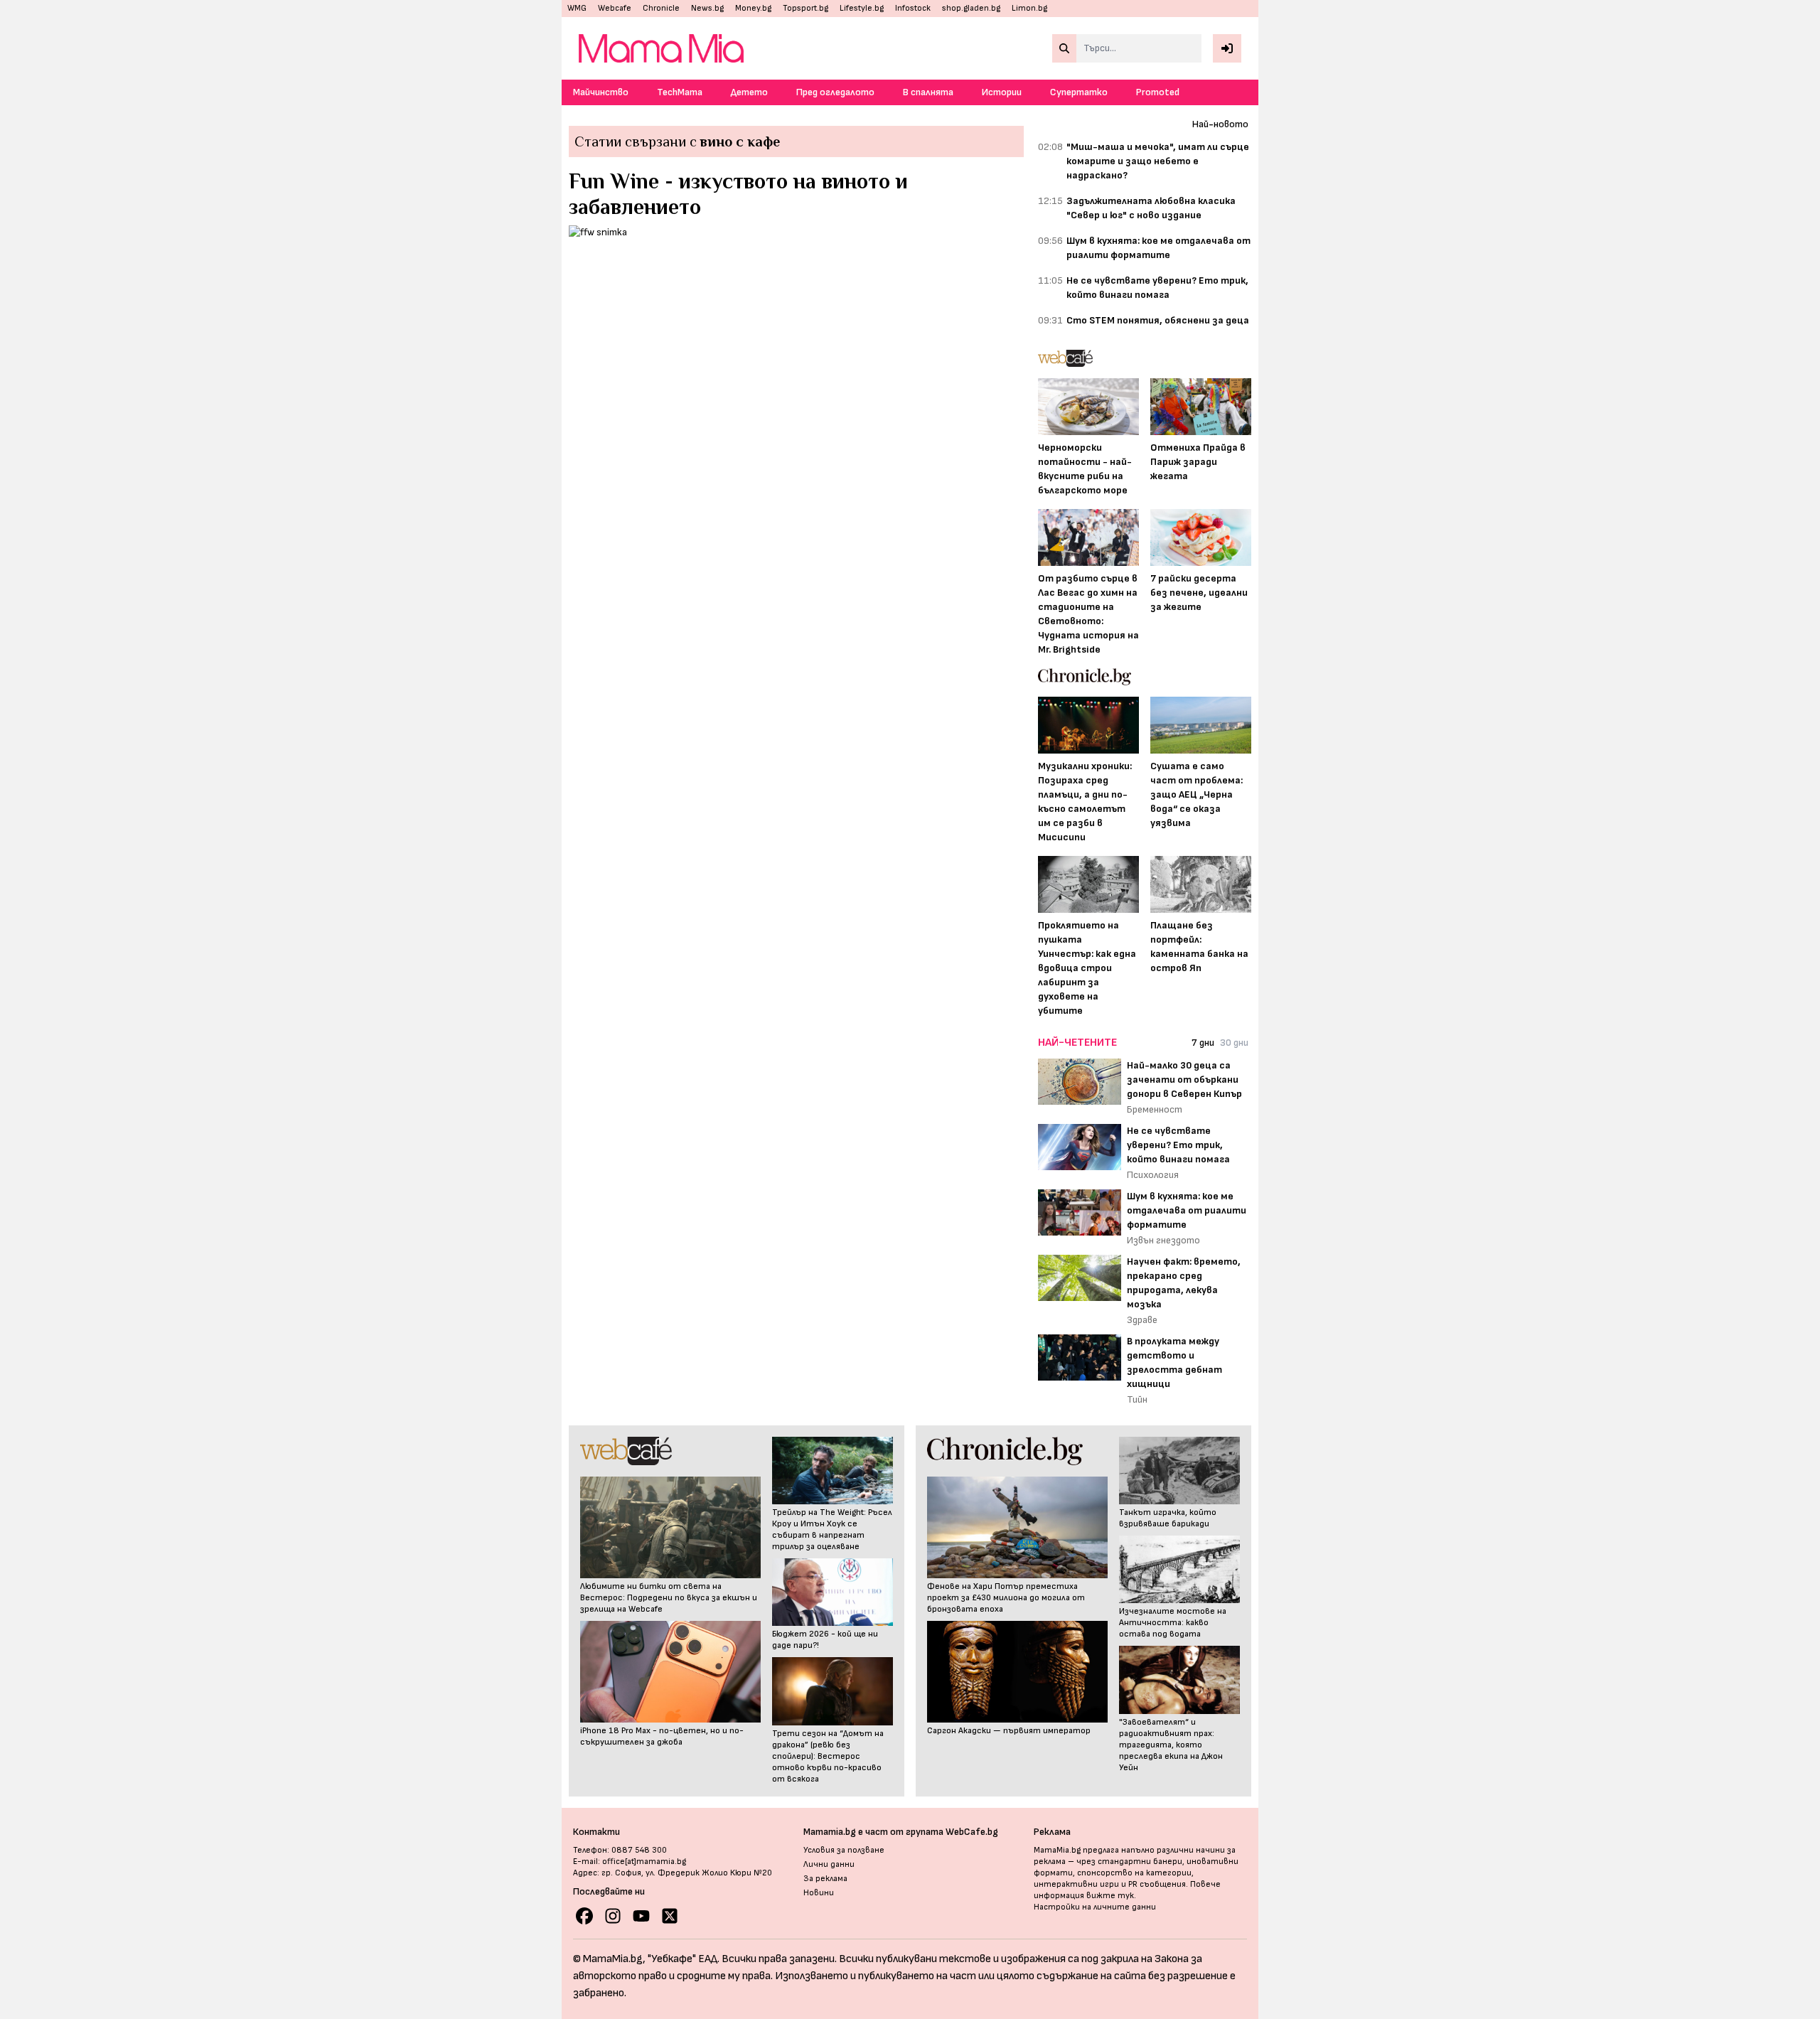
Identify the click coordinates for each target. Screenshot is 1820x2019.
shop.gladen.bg (971, 8)
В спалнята (928, 92)
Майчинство (601, 92)
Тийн (1137, 1399)
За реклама (825, 1879)
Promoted (1158, 92)
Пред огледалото (835, 92)
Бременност (1155, 1109)
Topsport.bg (805, 8)
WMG (577, 8)
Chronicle (661, 8)
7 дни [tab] (1203, 1043)
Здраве (1142, 1320)
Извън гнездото (1163, 1240)
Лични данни (829, 1864)
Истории (1002, 92)
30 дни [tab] (1234, 1043)
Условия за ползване (844, 1850)
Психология (1153, 1175)
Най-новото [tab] (1220, 124)
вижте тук (1110, 1896)
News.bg (707, 8)
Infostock (913, 8)
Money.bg (753, 8)
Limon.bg (1029, 8)
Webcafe (615, 8)
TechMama (680, 92)
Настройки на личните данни (1095, 1907)
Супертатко (1079, 92)
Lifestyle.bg (862, 8)
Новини (819, 1893)
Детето (749, 92)
